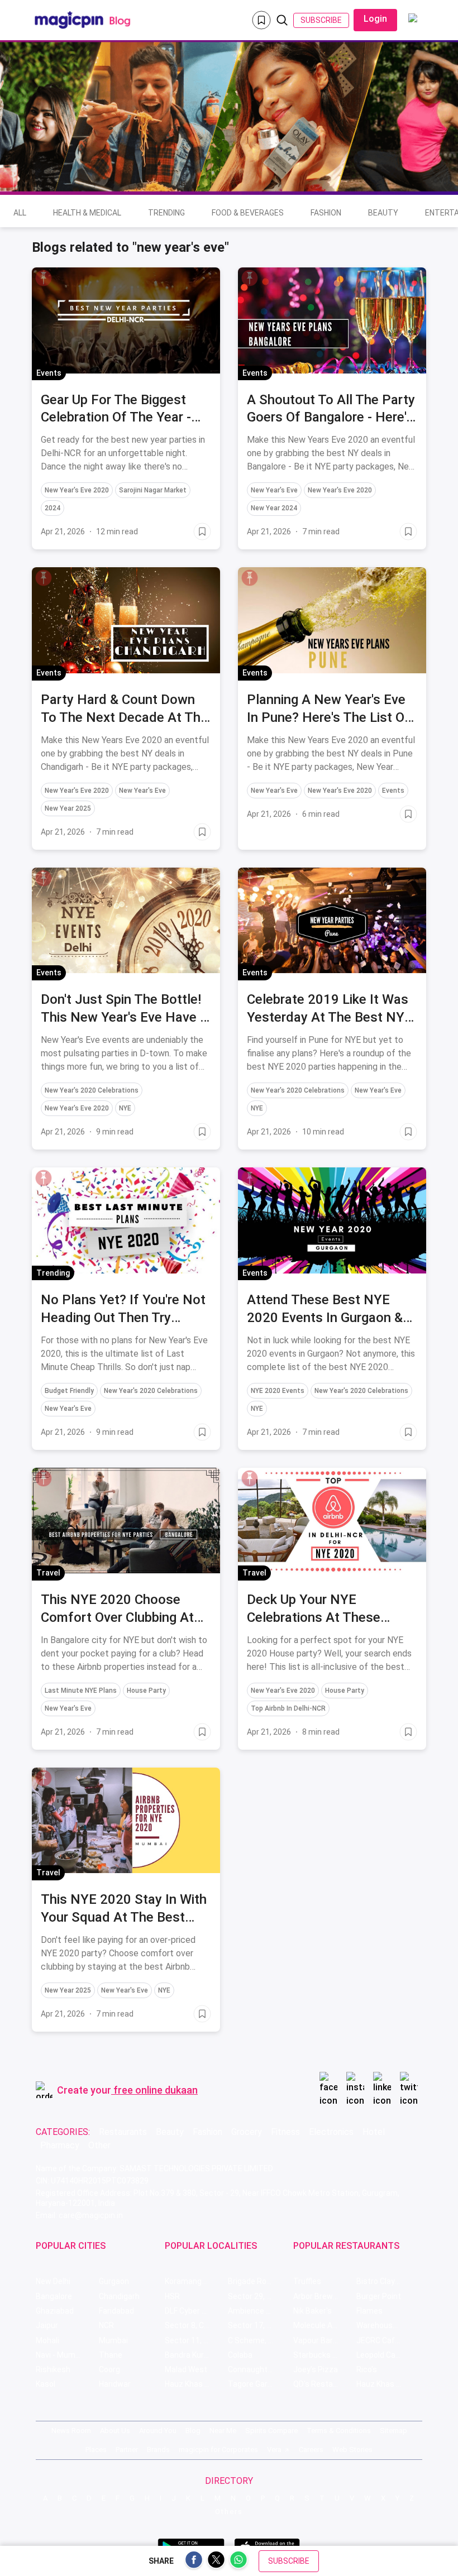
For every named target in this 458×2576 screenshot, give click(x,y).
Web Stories (352, 2450)
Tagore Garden (254, 2384)
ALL (20, 213)
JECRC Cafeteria (386, 2340)
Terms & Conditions (339, 2431)
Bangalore (54, 2296)
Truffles (307, 2281)
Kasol (46, 2384)
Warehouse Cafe (386, 2325)
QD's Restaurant (323, 2384)
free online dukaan (156, 2090)
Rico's (367, 2369)
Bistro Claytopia (385, 2281)
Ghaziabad (55, 2311)
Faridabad (116, 2311)
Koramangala (189, 2281)
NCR (106, 2325)
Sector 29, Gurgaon (259, 2296)
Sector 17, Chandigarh (259, 2325)
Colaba (240, 2355)
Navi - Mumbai (61, 2355)
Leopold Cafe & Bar (388, 2355)
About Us (115, 2431)
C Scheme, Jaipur (259, 2340)
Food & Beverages (248, 213)
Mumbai (113, 2340)
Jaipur (47, 2325)
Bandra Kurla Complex (196, 2355)
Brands (158, 2450)
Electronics (331, 2132)
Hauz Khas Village (196, 2384)
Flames (369, 2311)
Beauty (383, 213)
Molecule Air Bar (322, 2325)
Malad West (186, 2369)
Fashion (326, 213)
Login (375, 19)
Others (229, 2512)
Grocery (247, 2132)
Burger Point (379, 2296)
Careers (311, 2450)
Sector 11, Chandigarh (196, 2340)
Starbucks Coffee (325, 2355)
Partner (127, 2450)
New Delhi (53, 2281)
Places (96, 2450)
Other (99, 2145)
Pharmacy (60, 2145)
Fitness (285, 2132)
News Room (71, 2431)
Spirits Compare (271, 2431)
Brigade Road (252, 2281)
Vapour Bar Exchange (325, 2340)
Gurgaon (114, 2281)
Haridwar (115, 2384)
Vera (274, 2450)
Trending (166, 213)
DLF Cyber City (190, 2311)
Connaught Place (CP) (259, 2369)
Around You (158, 2431)
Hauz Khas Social (387, 2384)
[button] (44, 278)
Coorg (109, 2369)
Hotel (374, 2132)
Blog (193, 2431)
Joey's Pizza (316, 2369)
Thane (111, 2355)
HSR (172, 2296)
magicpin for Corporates (218, 2450)
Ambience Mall (254, 2311)
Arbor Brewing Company (325, 2296)
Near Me (223, 2431)
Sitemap (393, 2431)
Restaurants (123, 2132)
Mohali (47, 2340)
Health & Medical (87, 213)
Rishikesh (53, 2369)
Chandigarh (119, 2296)
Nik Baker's (313, 2311)
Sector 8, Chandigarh (196, 2325)
